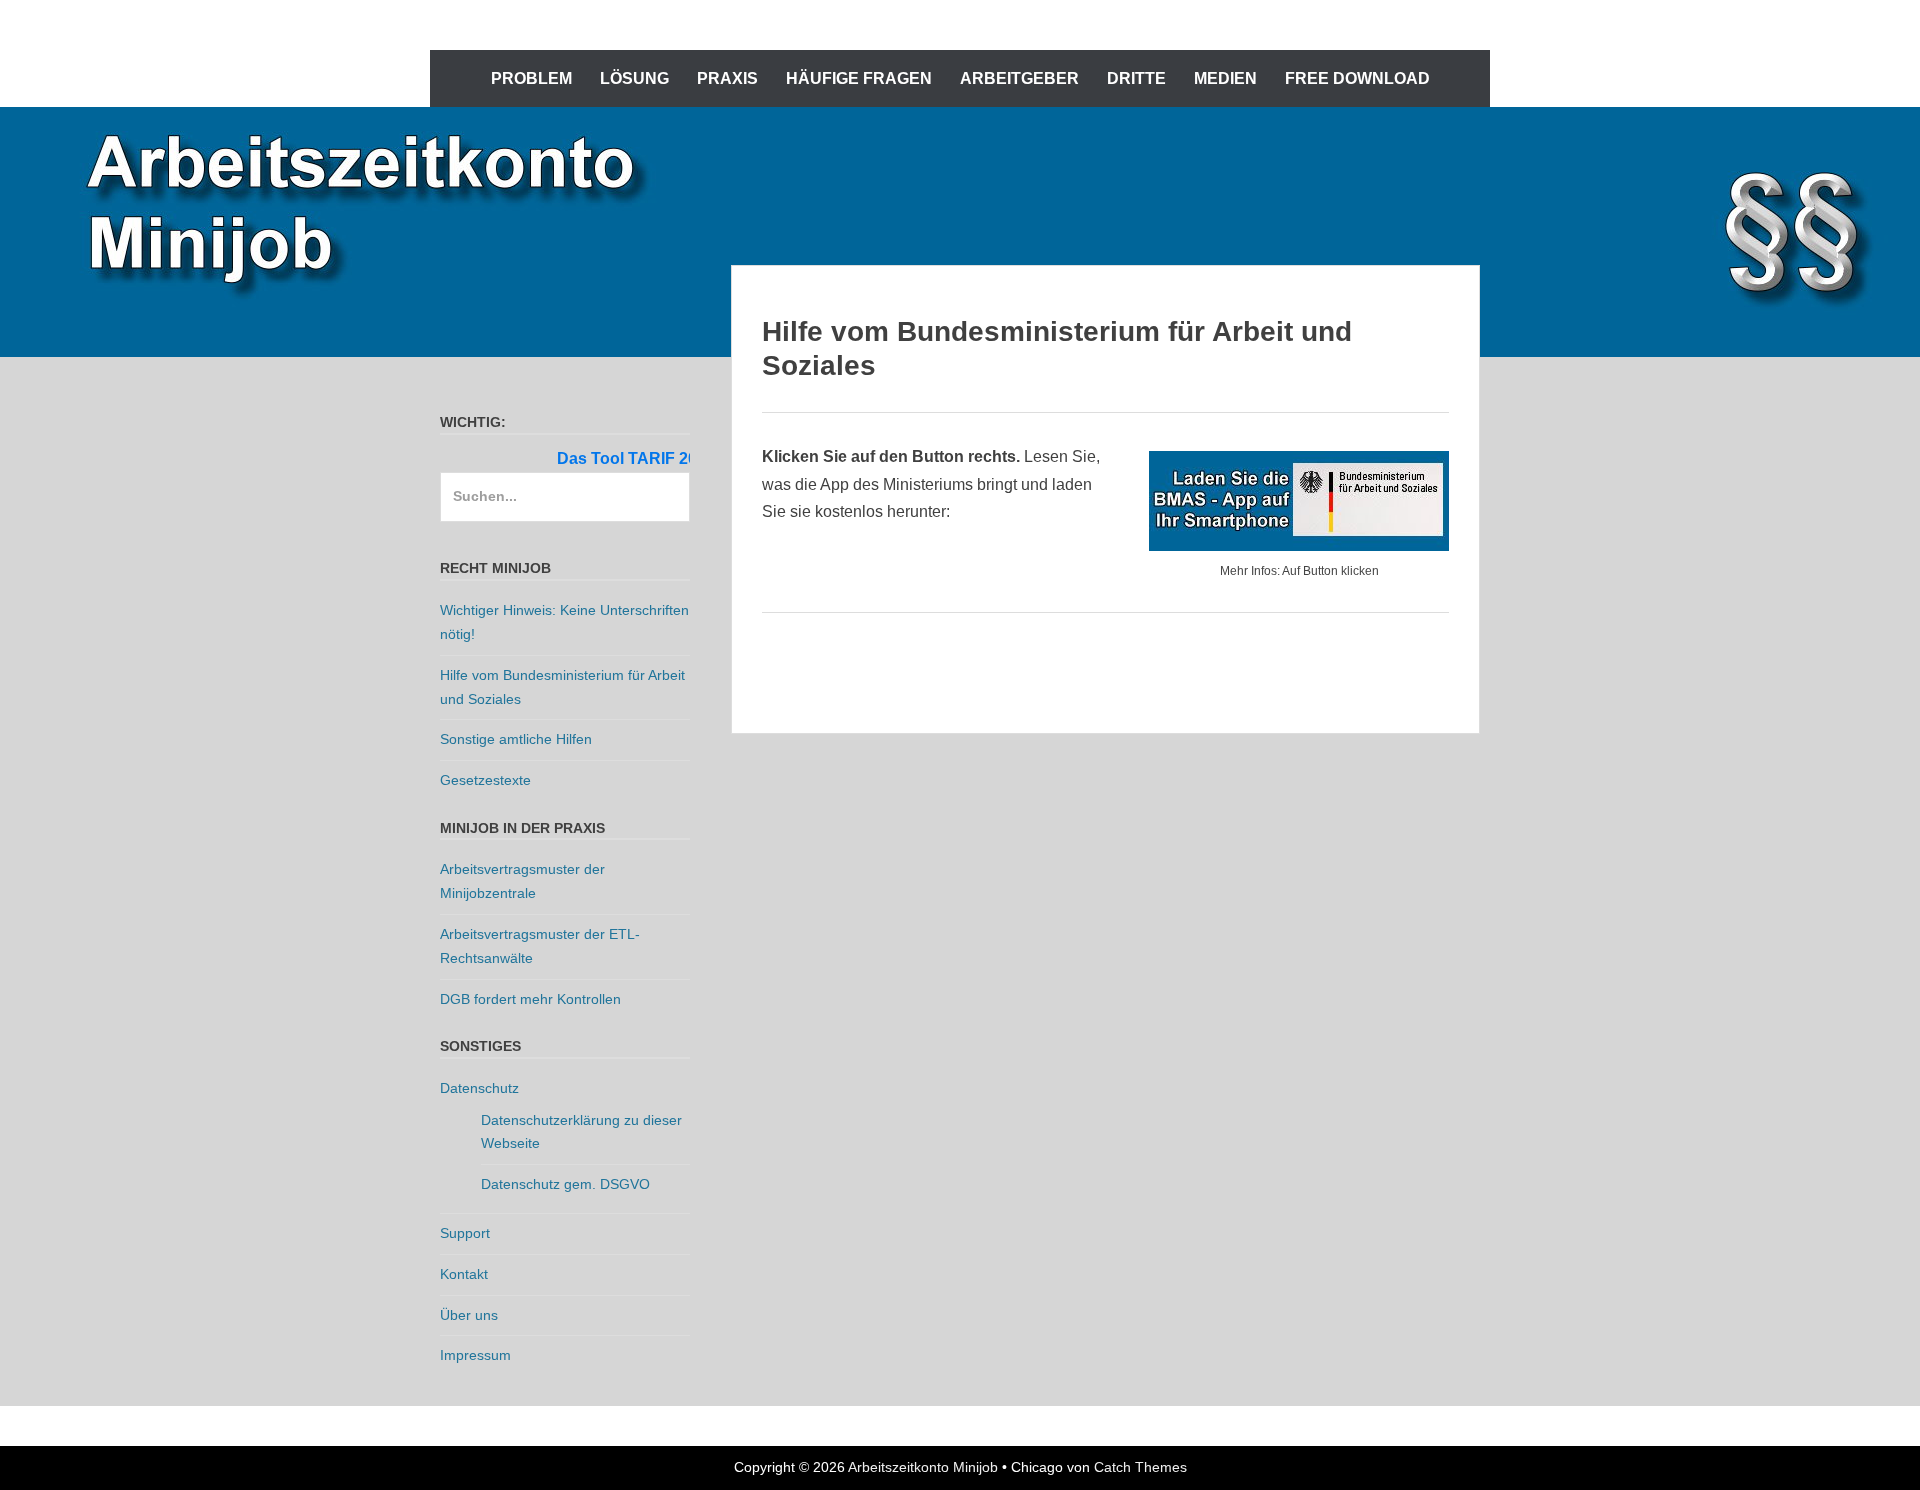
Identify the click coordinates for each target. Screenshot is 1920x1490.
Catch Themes (1140, 1467)
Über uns (469, 1315)
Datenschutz (479, 1088)
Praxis (727, 78)
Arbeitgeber (1019, 78)
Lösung (634, 78)
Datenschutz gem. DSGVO (565, 1184)
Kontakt (464, 1274)
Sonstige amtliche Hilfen (516, 739)
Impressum (475, 1355)
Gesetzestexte (485, 780)
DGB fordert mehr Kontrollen (530, 999)
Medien (1225, 78)
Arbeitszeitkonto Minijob (923, 1467)
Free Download (1357, 78)
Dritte (1136, 78)
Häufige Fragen (859, 78)
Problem (531, 78)
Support (465, 1233)
